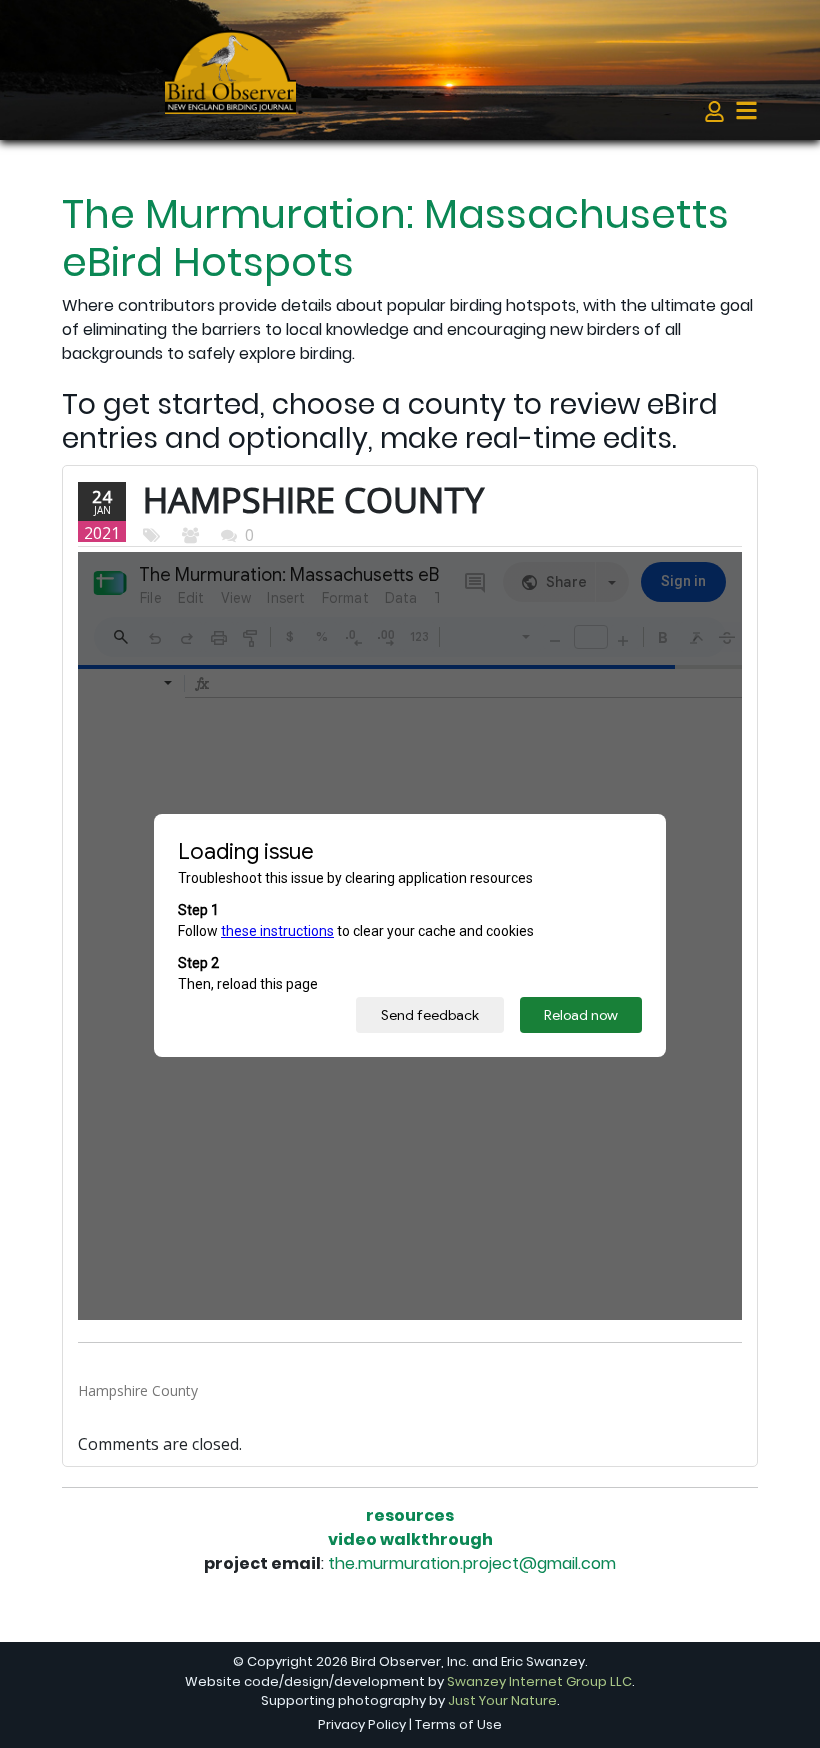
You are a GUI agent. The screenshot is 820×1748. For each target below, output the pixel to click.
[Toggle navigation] (746, 110)
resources (410, 1515)
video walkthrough (410, 1539)
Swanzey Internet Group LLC (539, 1681)
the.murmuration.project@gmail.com (472, 1563)
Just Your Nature (502, 1700)
